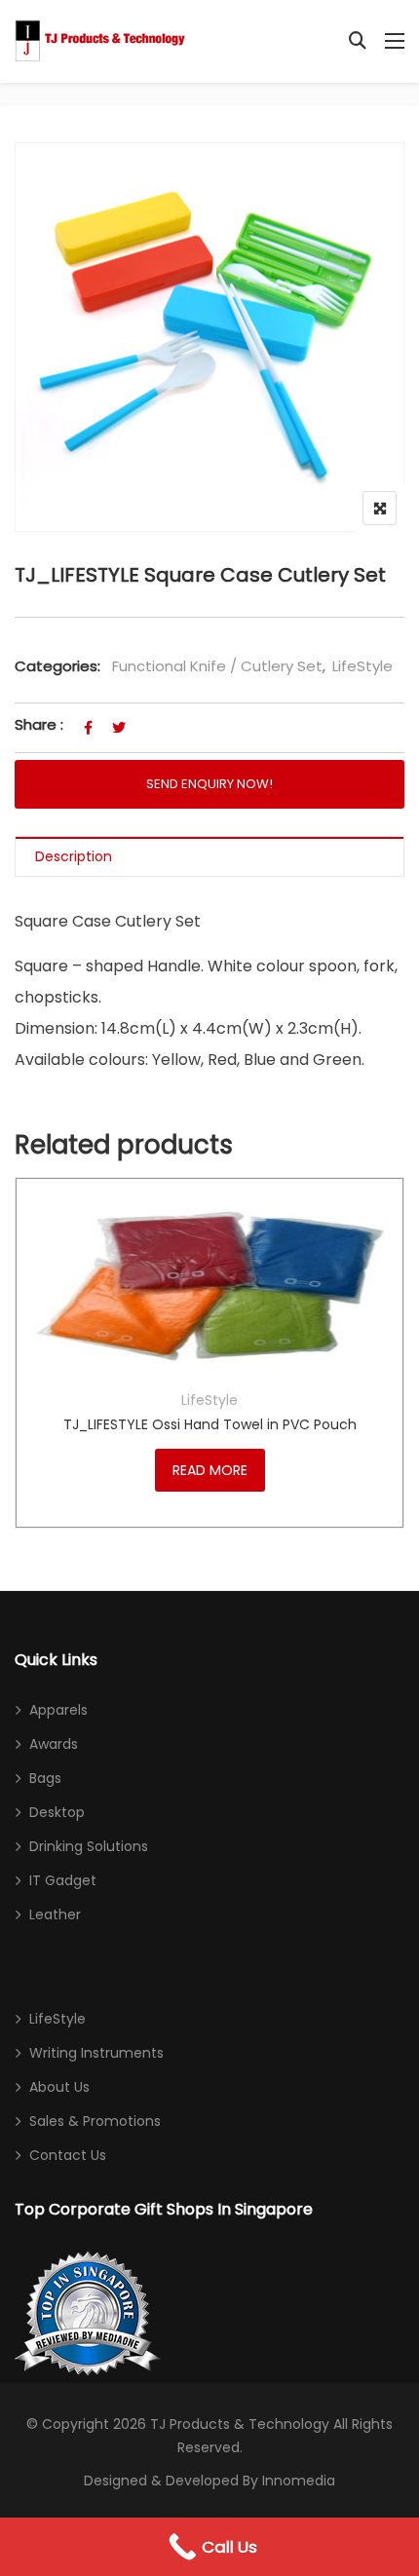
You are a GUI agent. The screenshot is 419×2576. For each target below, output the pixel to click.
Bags (45, 1778)
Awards (54, 1744)
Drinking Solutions (89, 1846)
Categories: (57, 666)
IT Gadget (63, 1880)
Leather (55, 1914)
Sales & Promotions (95, 2121)
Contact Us (68, 2155)
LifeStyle (362, 666)
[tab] (209, 857)
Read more (210, 1470)
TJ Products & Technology (240, 2424)
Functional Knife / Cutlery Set (217, 666)
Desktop (57, 1812)
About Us (59, 2087)
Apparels (58, 1710)
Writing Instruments (96, 2053)
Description (74, 856)
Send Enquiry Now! (209, 784)
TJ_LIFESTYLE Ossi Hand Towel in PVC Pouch (210, 1424)
